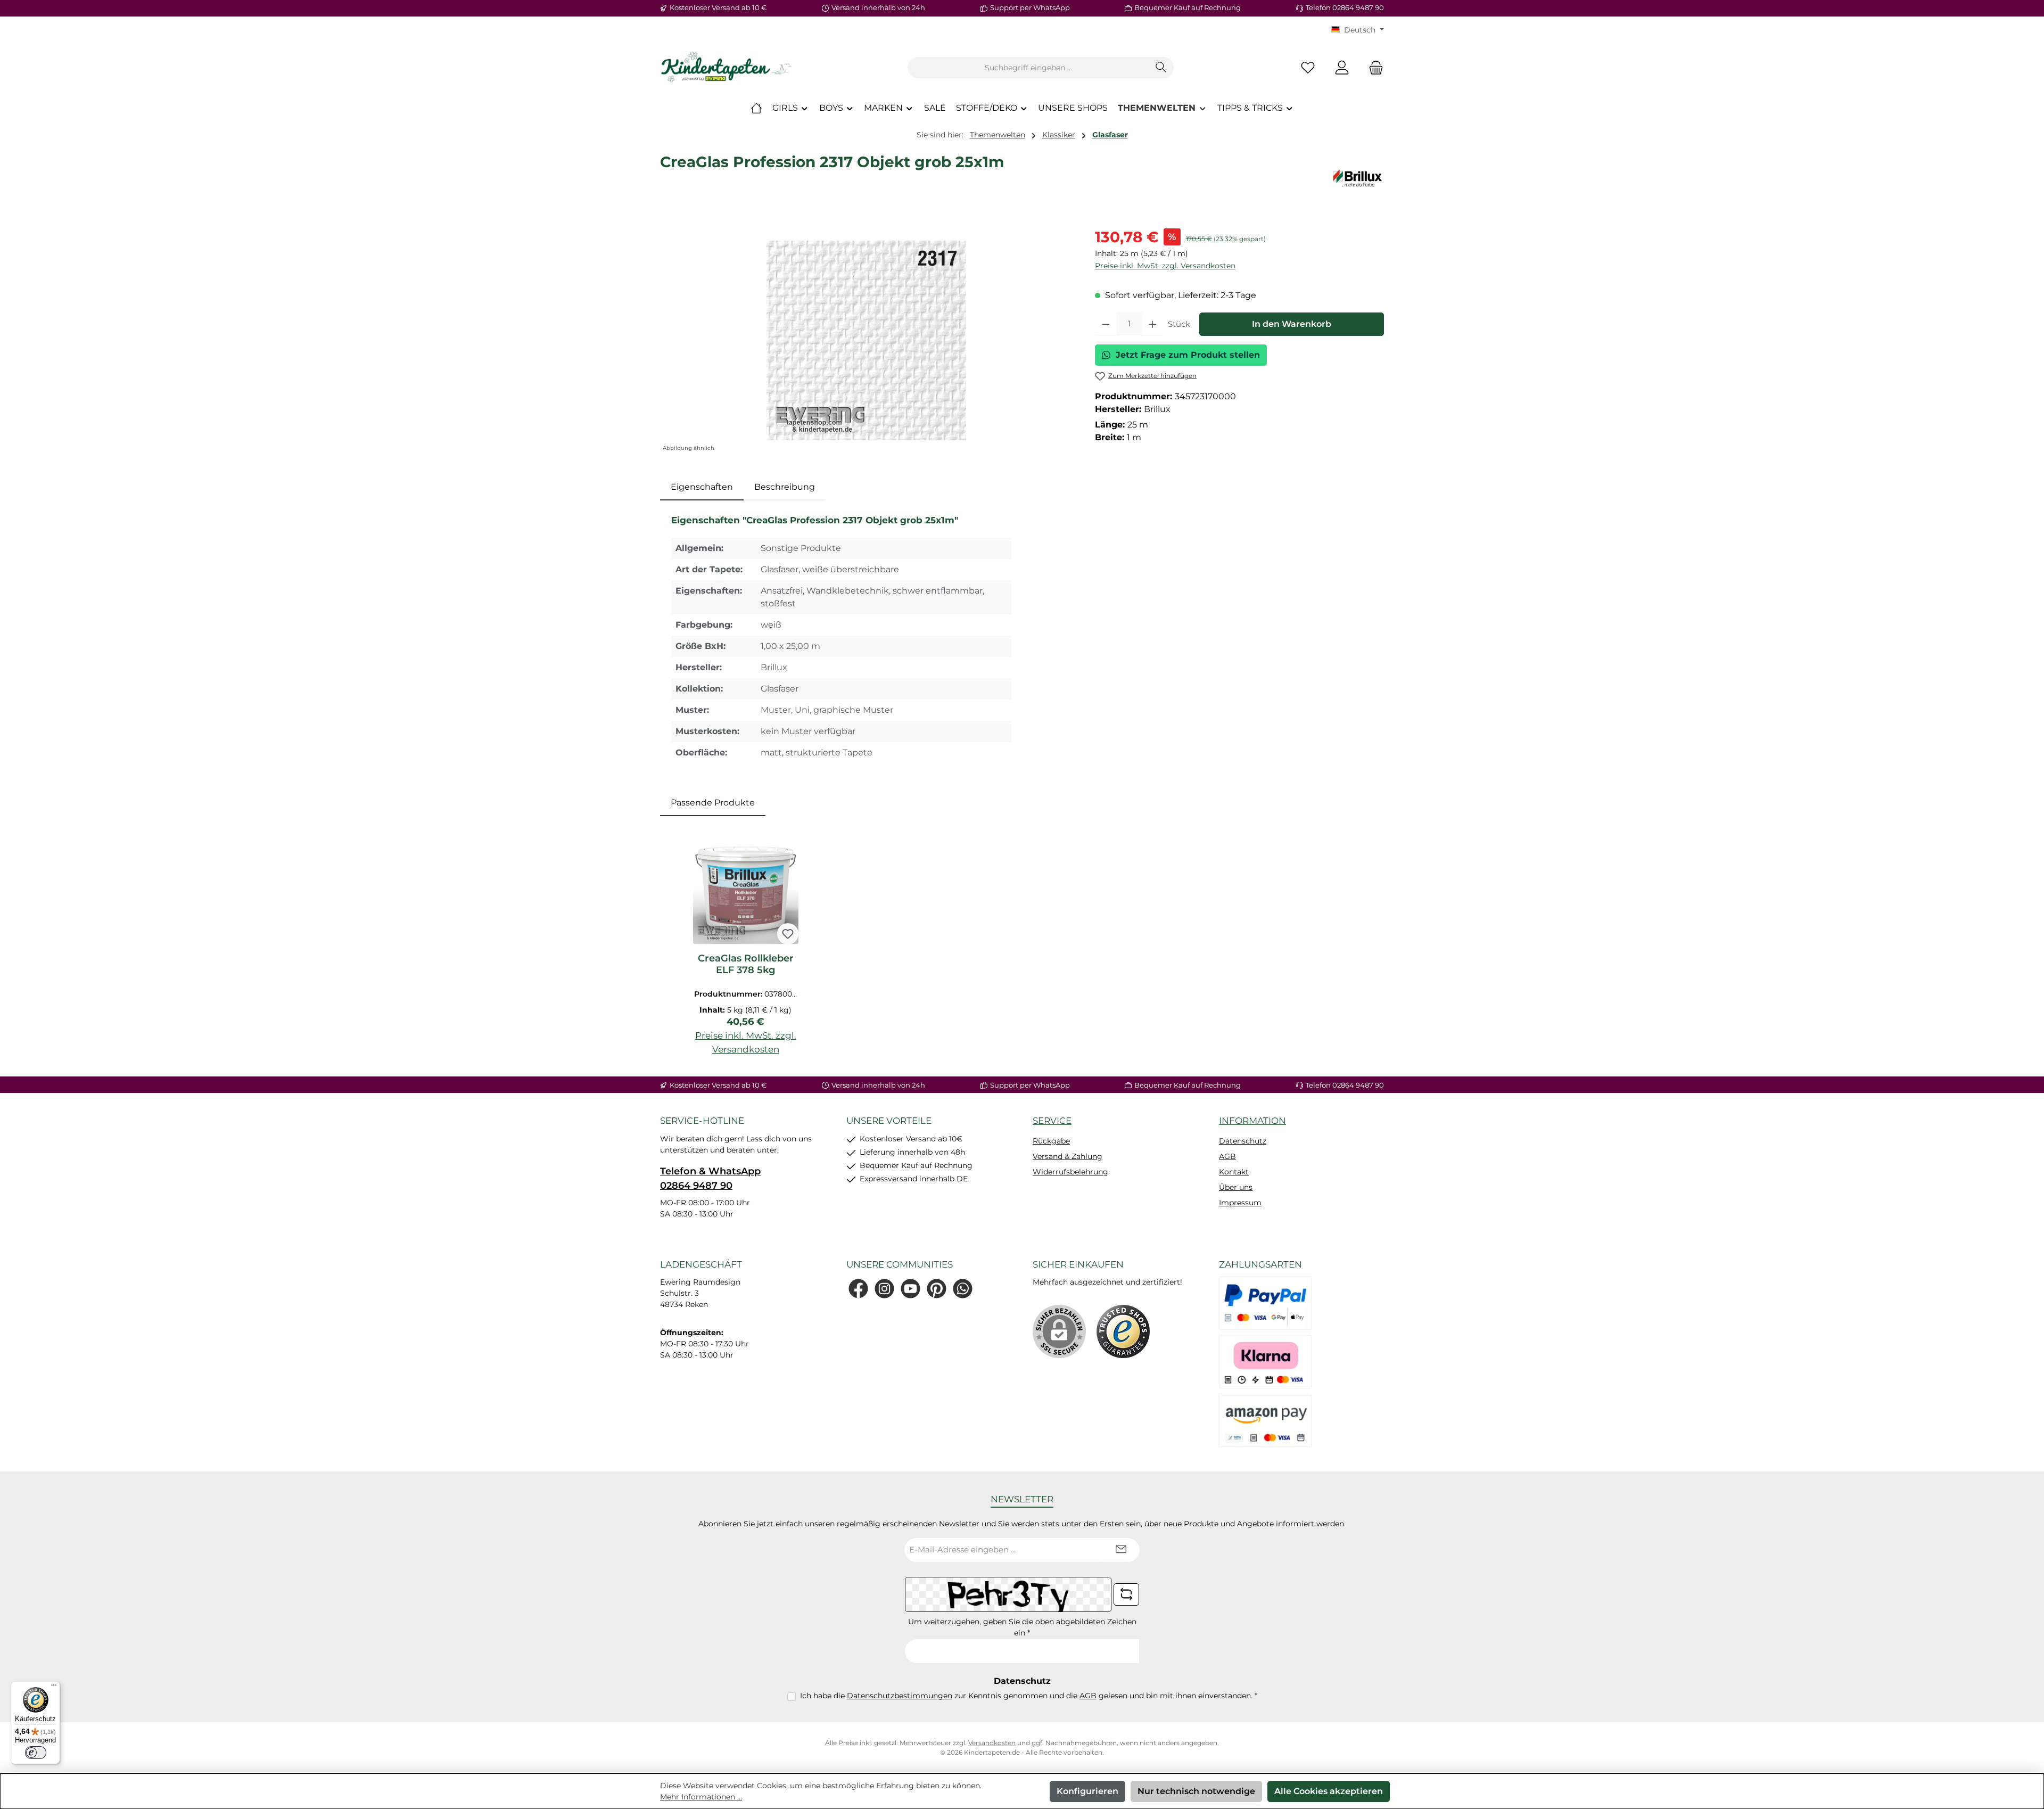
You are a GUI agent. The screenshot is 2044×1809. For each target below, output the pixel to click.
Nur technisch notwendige (1196, 1791)
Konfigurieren (1087, 1791)
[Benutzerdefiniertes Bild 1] (1123, 1331)
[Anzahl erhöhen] (1153, 324)
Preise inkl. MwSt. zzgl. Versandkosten (1165, 266)
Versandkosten (992, 1743)
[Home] (756, 108)
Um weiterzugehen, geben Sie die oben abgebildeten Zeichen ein (1022, 1627)
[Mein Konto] (1342, 68)
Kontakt (1234, 1172)
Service (1052, 1121)
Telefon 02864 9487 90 (1345, 7)
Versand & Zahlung (1068, 1156)
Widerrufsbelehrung (1070, 1172)
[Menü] (54, 1688)
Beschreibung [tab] (785, 487)
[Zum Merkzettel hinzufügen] (788, 934)
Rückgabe (1051, 1141)
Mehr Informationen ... (701, 1797)
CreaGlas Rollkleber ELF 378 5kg (746, 964)
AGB (1227, 1156)
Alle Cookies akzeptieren (1329, 1791)
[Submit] (1121, 1550)
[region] (867, 340)
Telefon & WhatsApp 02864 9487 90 (710, 1178)
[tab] (702, 487)
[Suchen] (1161, 68)
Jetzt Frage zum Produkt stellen (1188, 355)
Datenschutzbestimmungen (900, 1696)
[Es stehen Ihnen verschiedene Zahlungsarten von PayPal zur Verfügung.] (1265, 1303)
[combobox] (1028, 68)
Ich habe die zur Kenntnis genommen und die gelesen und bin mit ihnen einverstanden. (1029, 1696)
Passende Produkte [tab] (713, 803)
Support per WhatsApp (1030, 7)
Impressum (1240, 1203)
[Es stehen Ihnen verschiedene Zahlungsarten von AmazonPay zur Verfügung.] (1265, 1420)
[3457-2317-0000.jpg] (866, 340)
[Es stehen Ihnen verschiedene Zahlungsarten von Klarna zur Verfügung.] (1265, 1362)
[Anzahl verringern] (1106, 324)
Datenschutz (1243, 1141)
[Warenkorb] (1373, 68)
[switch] (36, 1753)
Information (1252, 1121)
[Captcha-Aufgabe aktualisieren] (1126, 1594)
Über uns (1236, 1187)
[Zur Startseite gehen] (727, 68)
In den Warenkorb (1292, 324)
